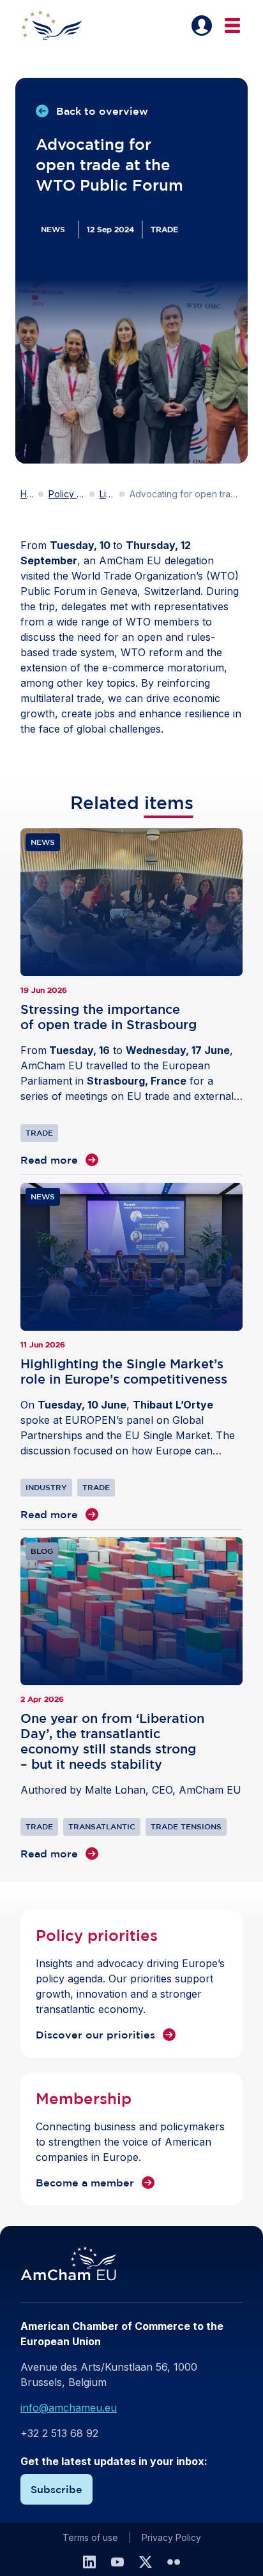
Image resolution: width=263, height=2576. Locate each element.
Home (27, 494)
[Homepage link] (59, 26)
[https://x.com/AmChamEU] (146, 2562)
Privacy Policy (171, 2537)
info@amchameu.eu (69, 2408)
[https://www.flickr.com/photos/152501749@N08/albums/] (174, 2562)
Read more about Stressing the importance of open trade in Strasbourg (131, 998)
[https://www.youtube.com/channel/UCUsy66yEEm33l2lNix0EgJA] (117, 2562)
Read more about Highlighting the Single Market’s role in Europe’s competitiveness (131, 1352)
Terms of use (90, 2537)
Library (107, 494)
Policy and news (66, 494)
